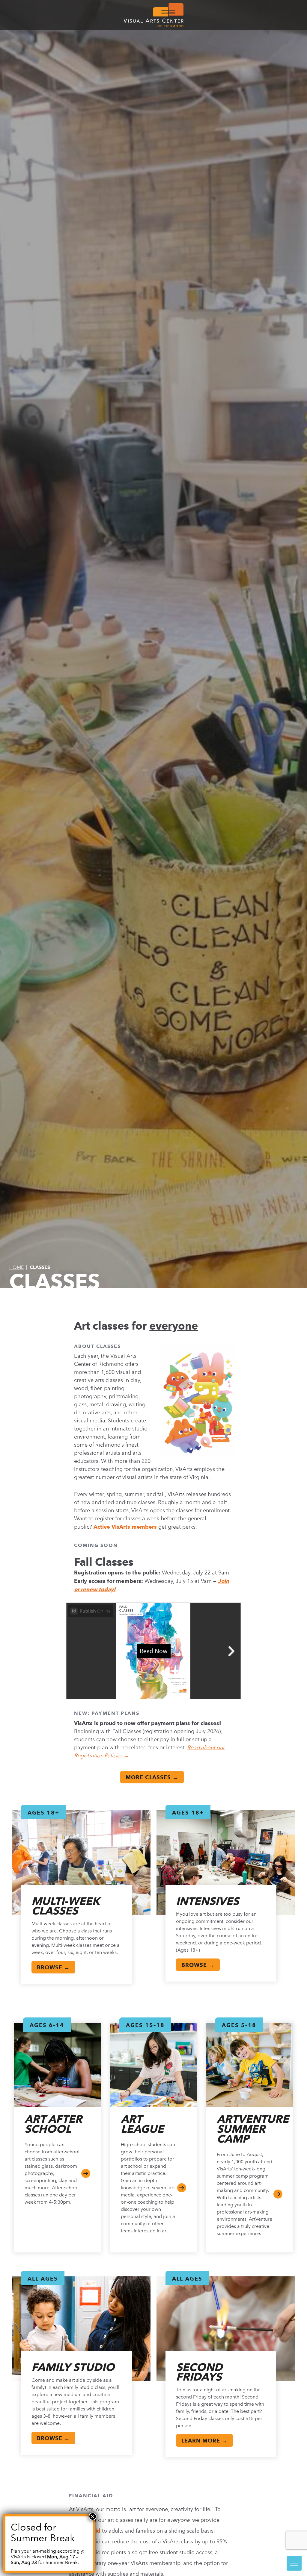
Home (16, 1267)
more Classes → (152, 1777)
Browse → (53, 1967)
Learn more (278, 2194)
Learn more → (204, 2441)
